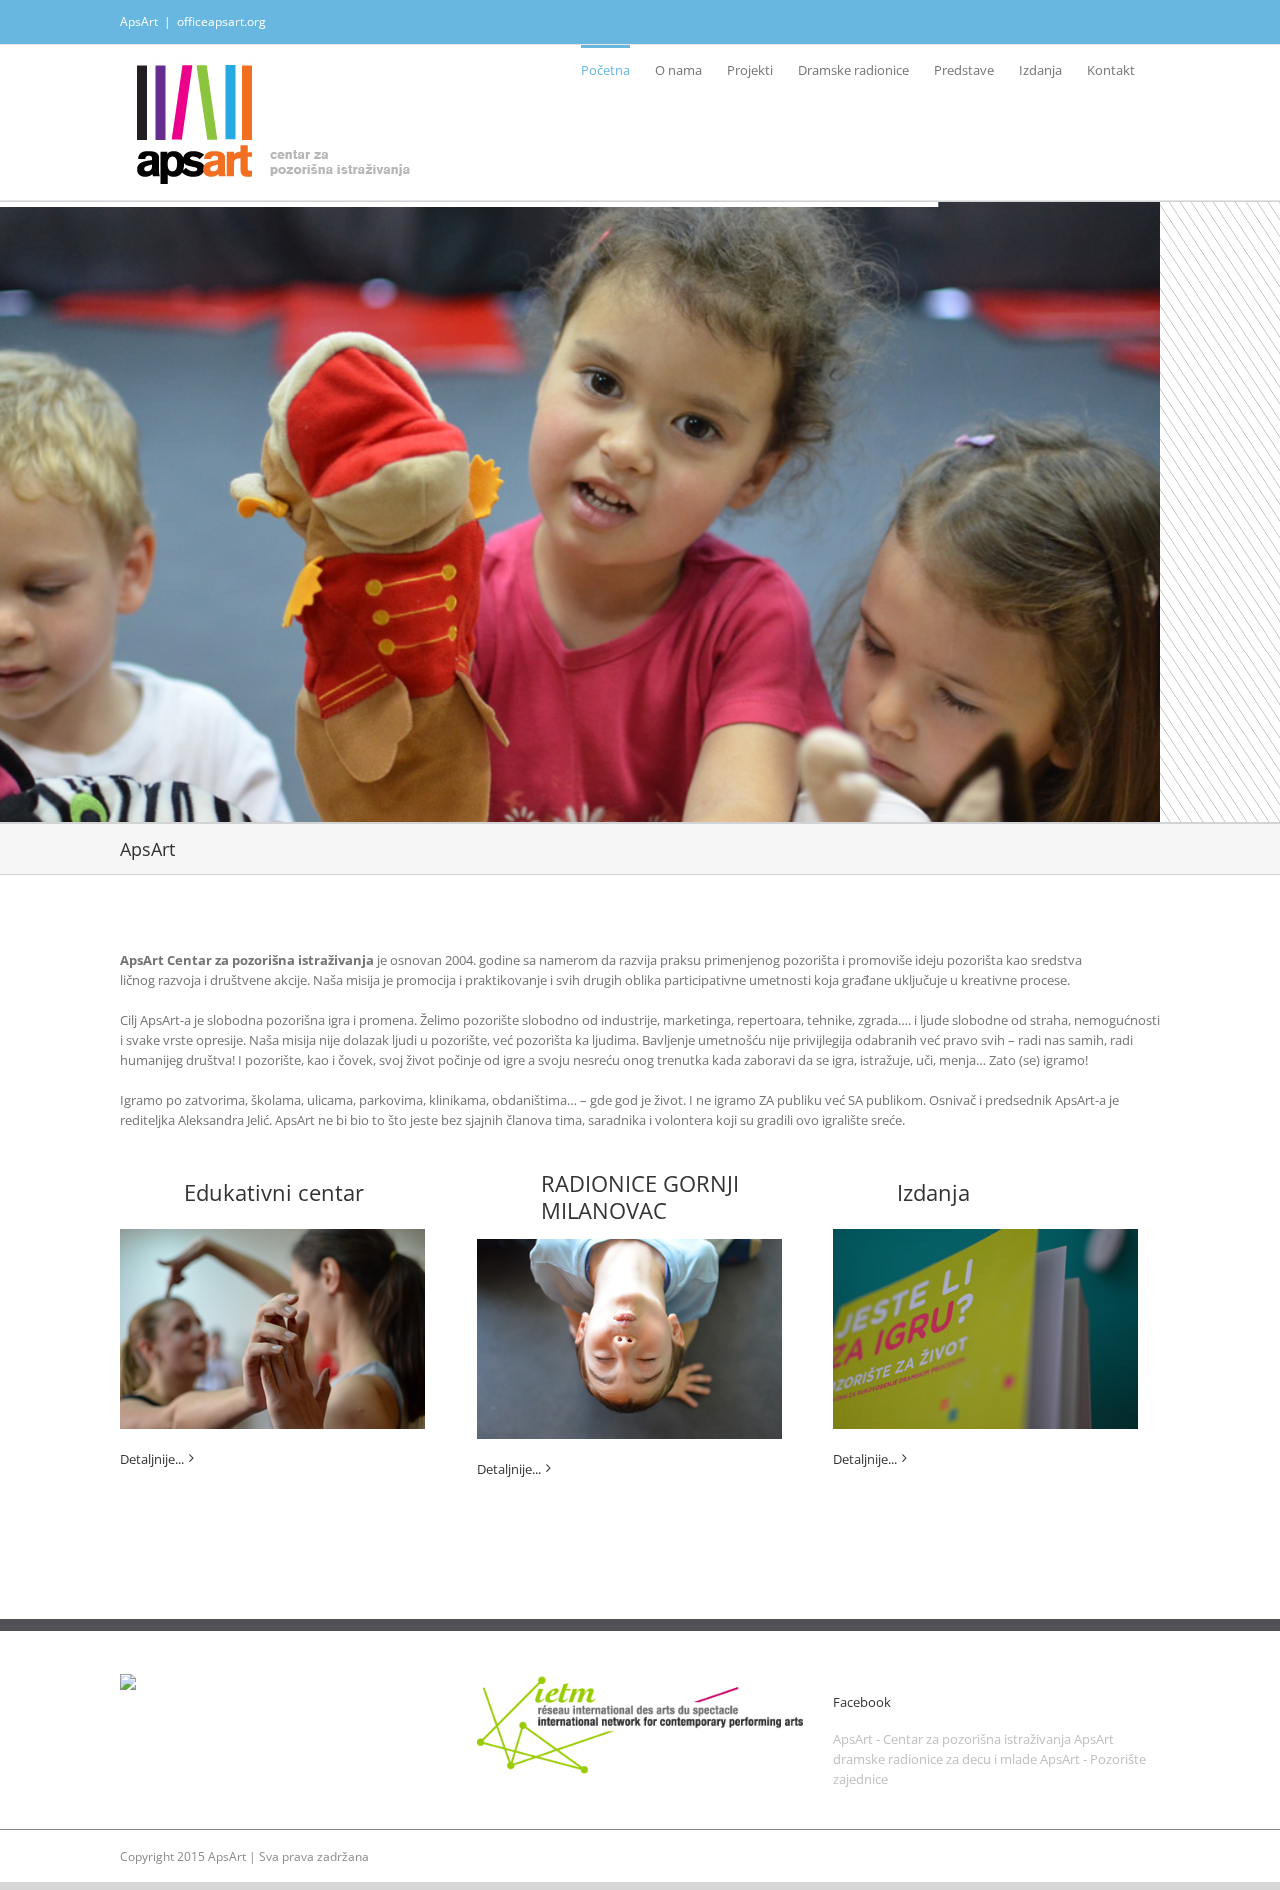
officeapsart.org (221, 21)
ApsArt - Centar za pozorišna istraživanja (952, 1739)
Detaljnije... (152, 1459)
